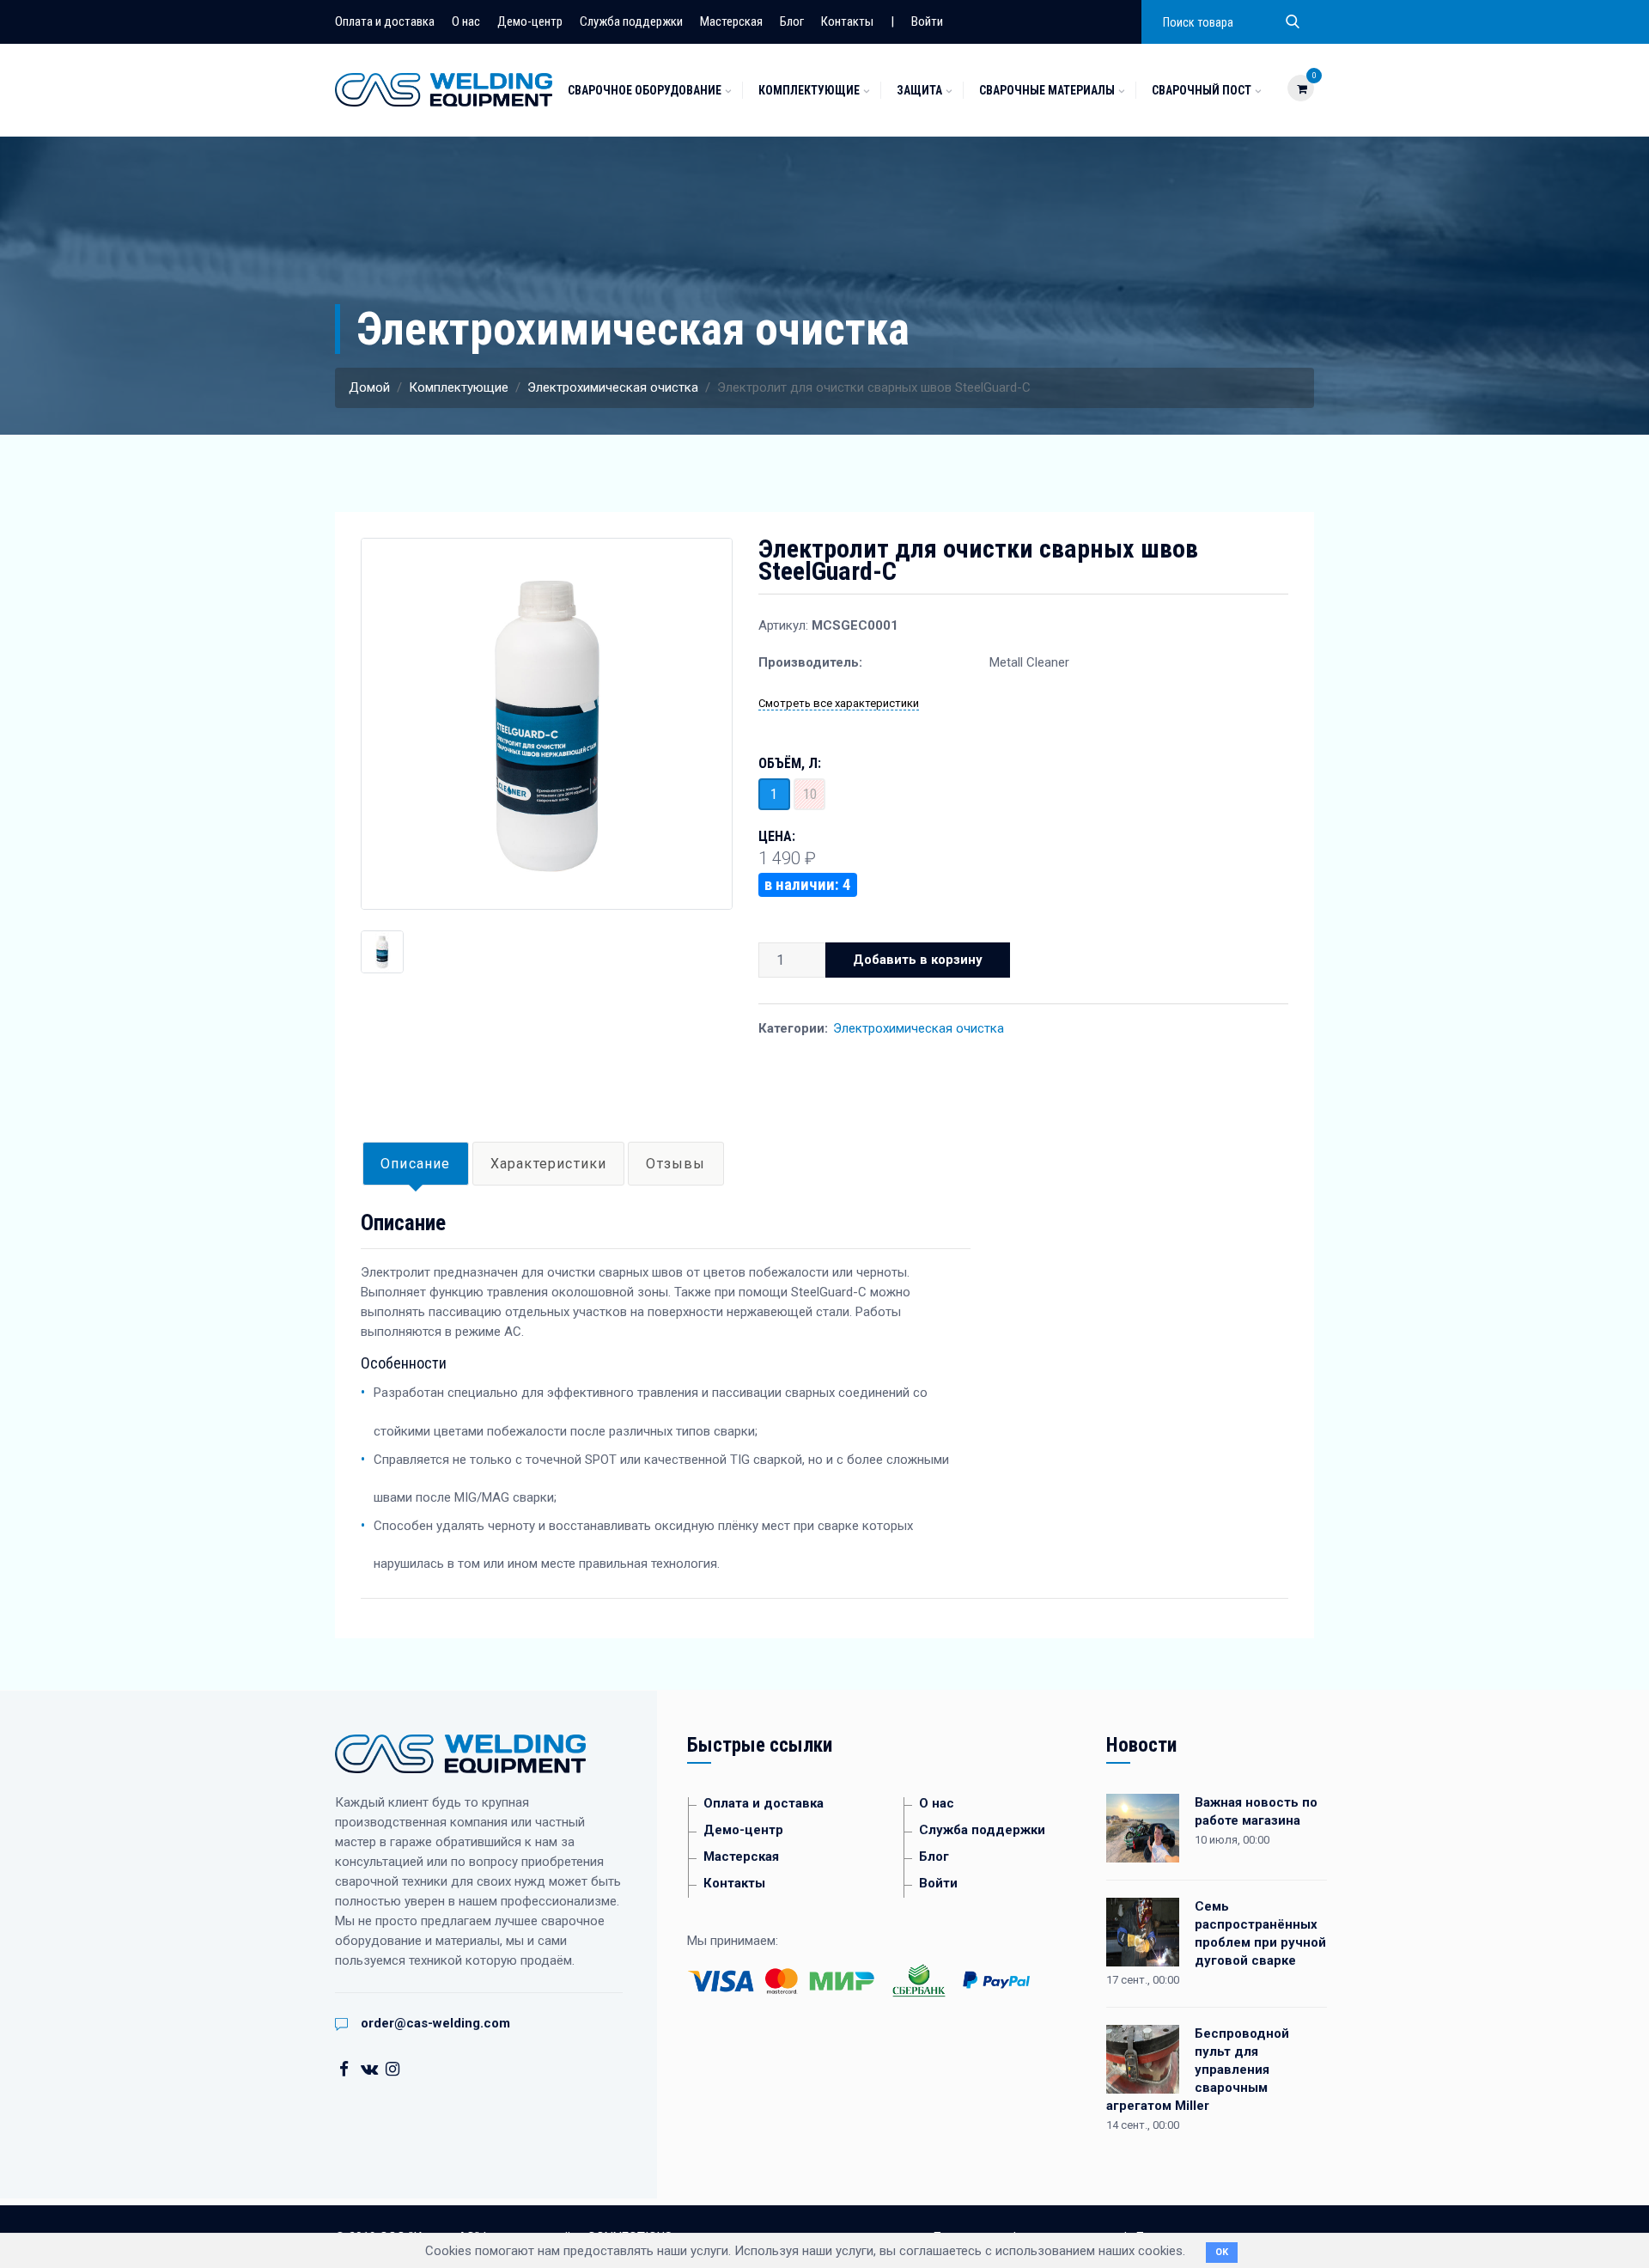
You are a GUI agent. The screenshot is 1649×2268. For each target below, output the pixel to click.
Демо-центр (530, 21)
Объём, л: (790, 764)
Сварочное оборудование (645, 90)
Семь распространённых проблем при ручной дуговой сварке (1260, 1933)
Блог (792, 21)
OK (1222, 2252)
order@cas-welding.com (435, 2023)
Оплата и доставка (385, 21)
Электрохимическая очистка (613, 387)
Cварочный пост (1202, 90)
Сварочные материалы (1047, 90)
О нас (466, 21)
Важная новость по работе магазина (1256, 1811)
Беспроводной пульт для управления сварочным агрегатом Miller (1198, 2070)
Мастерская (731, 21)
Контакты (847, 21)
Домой (369, 387)
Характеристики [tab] (549, 1164)
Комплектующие (809, 90)
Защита (919, 90)
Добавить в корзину (918, 960)
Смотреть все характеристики (839, 703)
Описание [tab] (416, 1164)
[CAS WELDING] (444, 88)
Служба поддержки (631, 21)
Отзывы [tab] (675, 1164)
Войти (927, 21)
